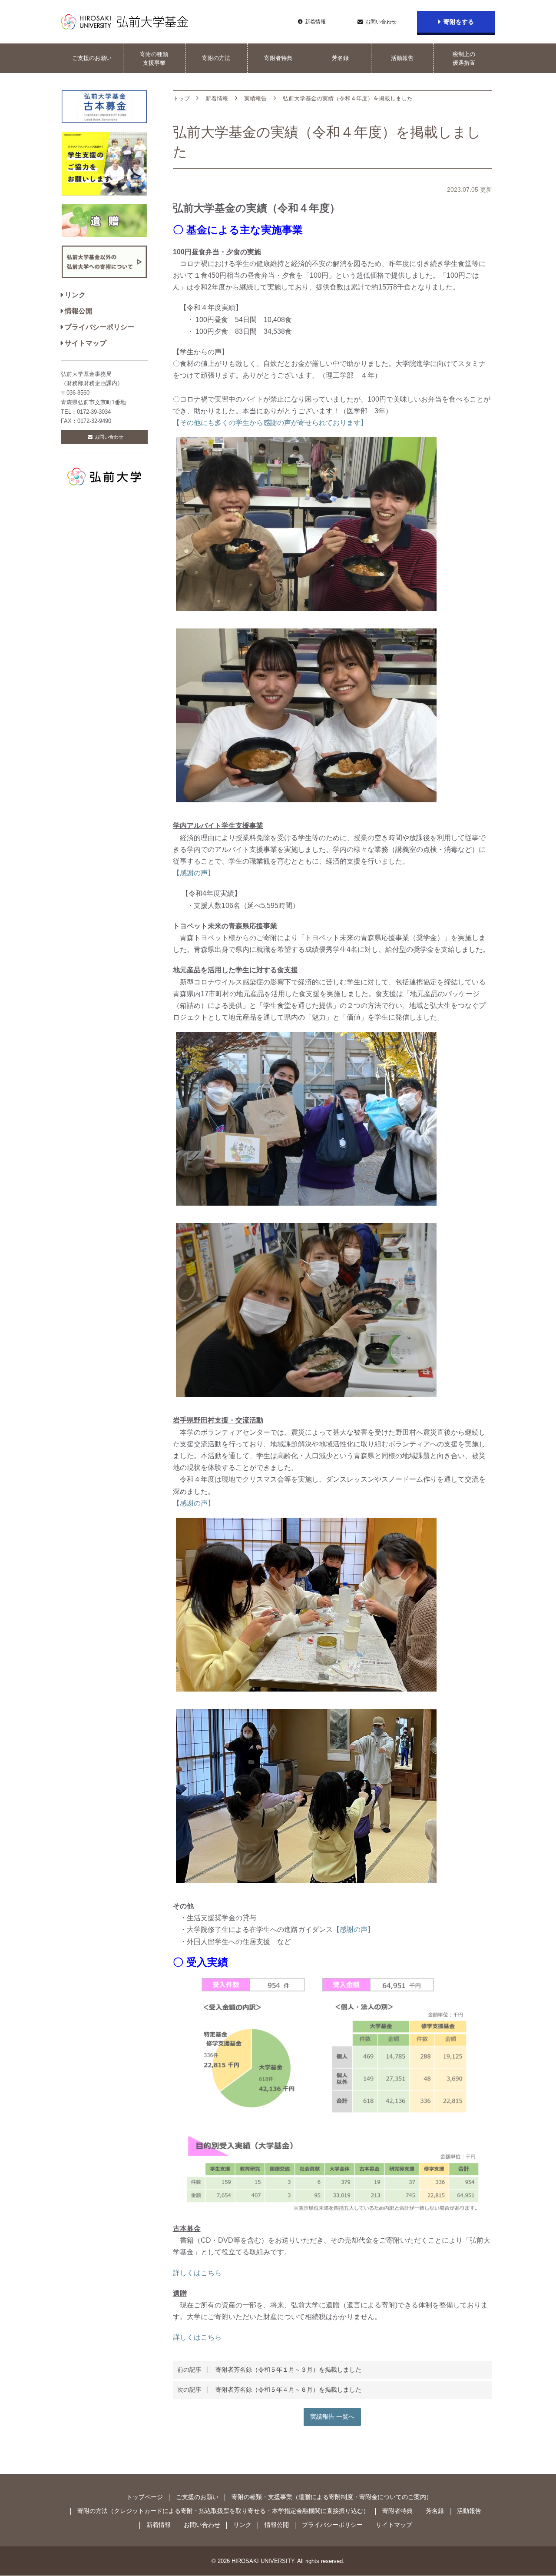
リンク (75, 295)
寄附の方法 (216, 58)
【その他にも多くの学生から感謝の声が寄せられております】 (270, 423)
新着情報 (315, 22)
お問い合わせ (381, 22)
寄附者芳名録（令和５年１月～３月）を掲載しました (269, 2370)
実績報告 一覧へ (332, 2417)
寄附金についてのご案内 (393, 2497)
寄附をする (459, 22)
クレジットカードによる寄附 (153, 2511)
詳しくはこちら (197, 2273)
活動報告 (402, 58)
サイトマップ (86, 343)
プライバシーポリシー (99, 327)
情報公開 (79, 311)
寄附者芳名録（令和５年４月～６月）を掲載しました (269, 2390)
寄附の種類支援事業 (154, 58)
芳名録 (340, 58)
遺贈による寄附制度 (326, 2497)
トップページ (145, 2497)
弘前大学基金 (125, 22)
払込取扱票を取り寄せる (232, 2511)
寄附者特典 (278, 58)
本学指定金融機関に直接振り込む (318, 2511)
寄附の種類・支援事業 (262, 2497)
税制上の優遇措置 (464, 58)
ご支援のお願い (92, 58)
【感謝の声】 (194, 873)
